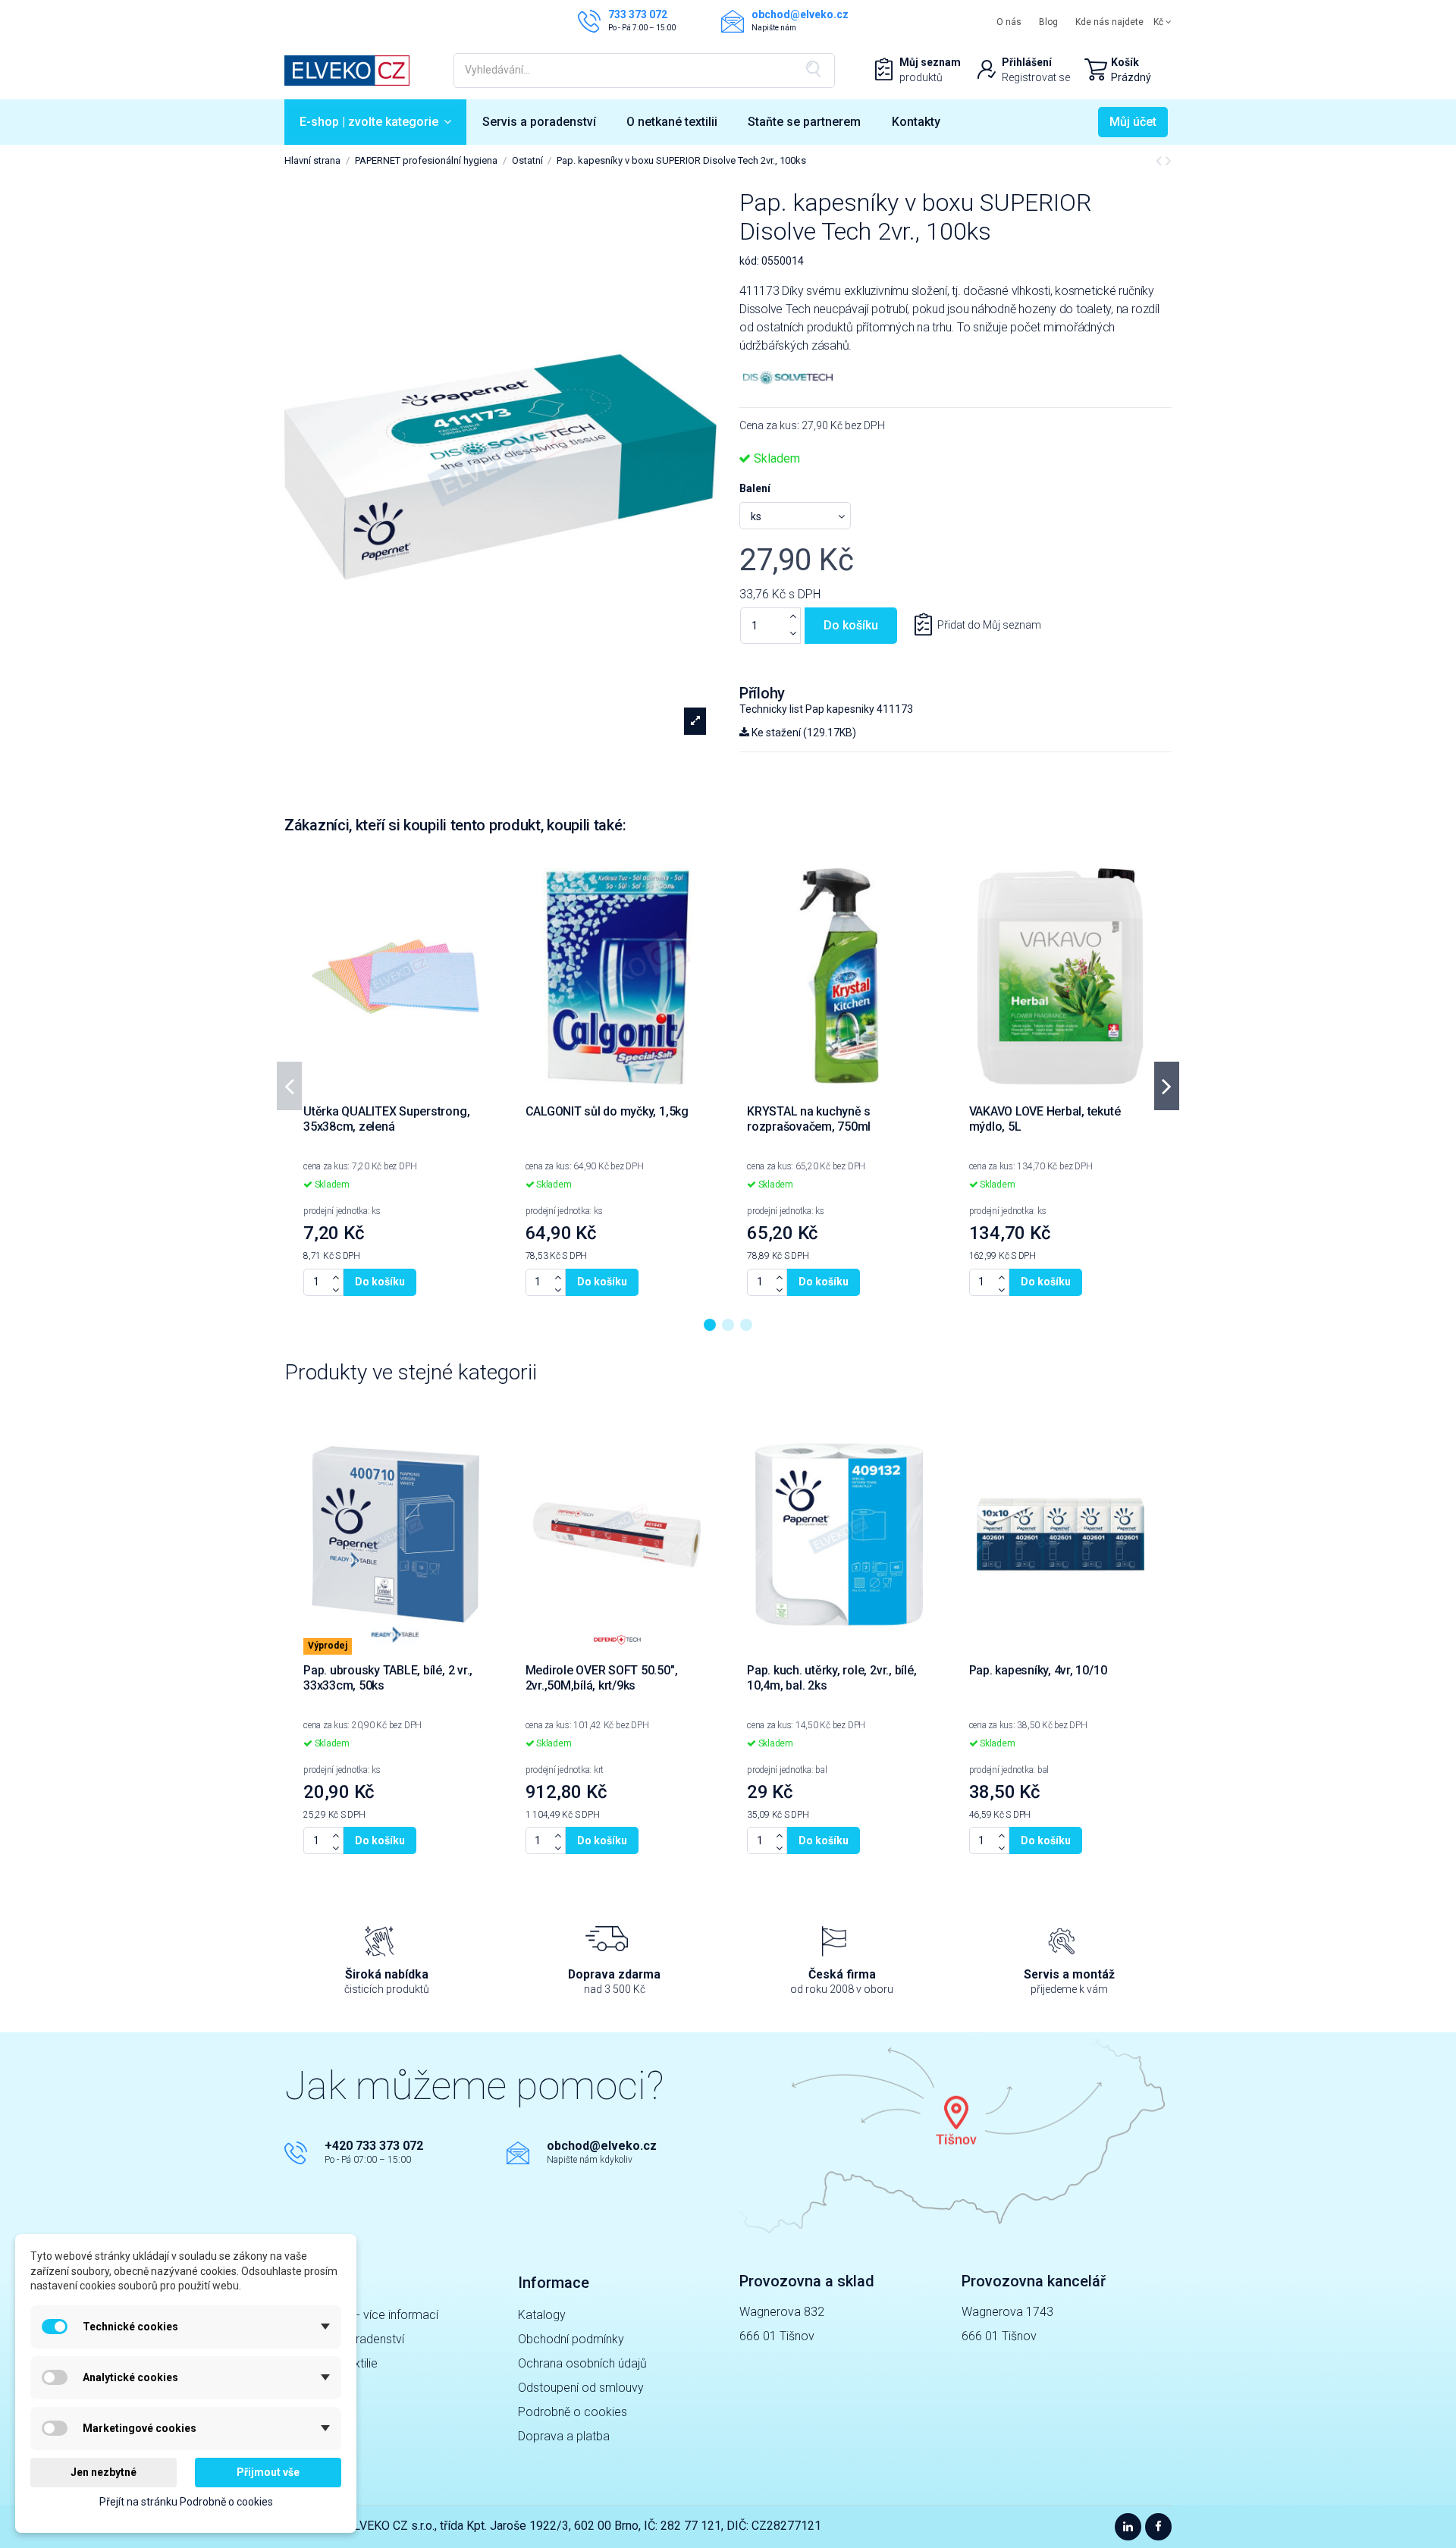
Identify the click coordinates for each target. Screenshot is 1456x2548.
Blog (1048, 22)
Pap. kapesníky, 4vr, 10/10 (1038, 1670)
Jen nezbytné (104, 2472)
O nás (1009, 22)
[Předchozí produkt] (1161, 161)
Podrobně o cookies (573, 2412)
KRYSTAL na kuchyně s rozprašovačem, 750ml (809, 1119)
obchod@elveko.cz (602, 2146)
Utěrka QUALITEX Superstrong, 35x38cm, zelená (386, 1119)
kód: (749, 261)
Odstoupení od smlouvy (581, 2388)
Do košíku (851, 625)
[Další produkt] (1169, 161)
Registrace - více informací (367, 2315)
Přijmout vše (268, 2472)
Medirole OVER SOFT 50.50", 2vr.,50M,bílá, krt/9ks (602, 1678)
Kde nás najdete (1109, 22)
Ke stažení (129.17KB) (803, 733)
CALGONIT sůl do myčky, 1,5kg (607, 1111)
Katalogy (542, 2315)
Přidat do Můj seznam (989, 625)
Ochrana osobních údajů (582, 2363)
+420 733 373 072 (374, 2146)
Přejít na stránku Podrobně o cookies (186, 2502)
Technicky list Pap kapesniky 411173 (826, 709)
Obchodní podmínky (571, 2339)
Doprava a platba (564, 2436)
